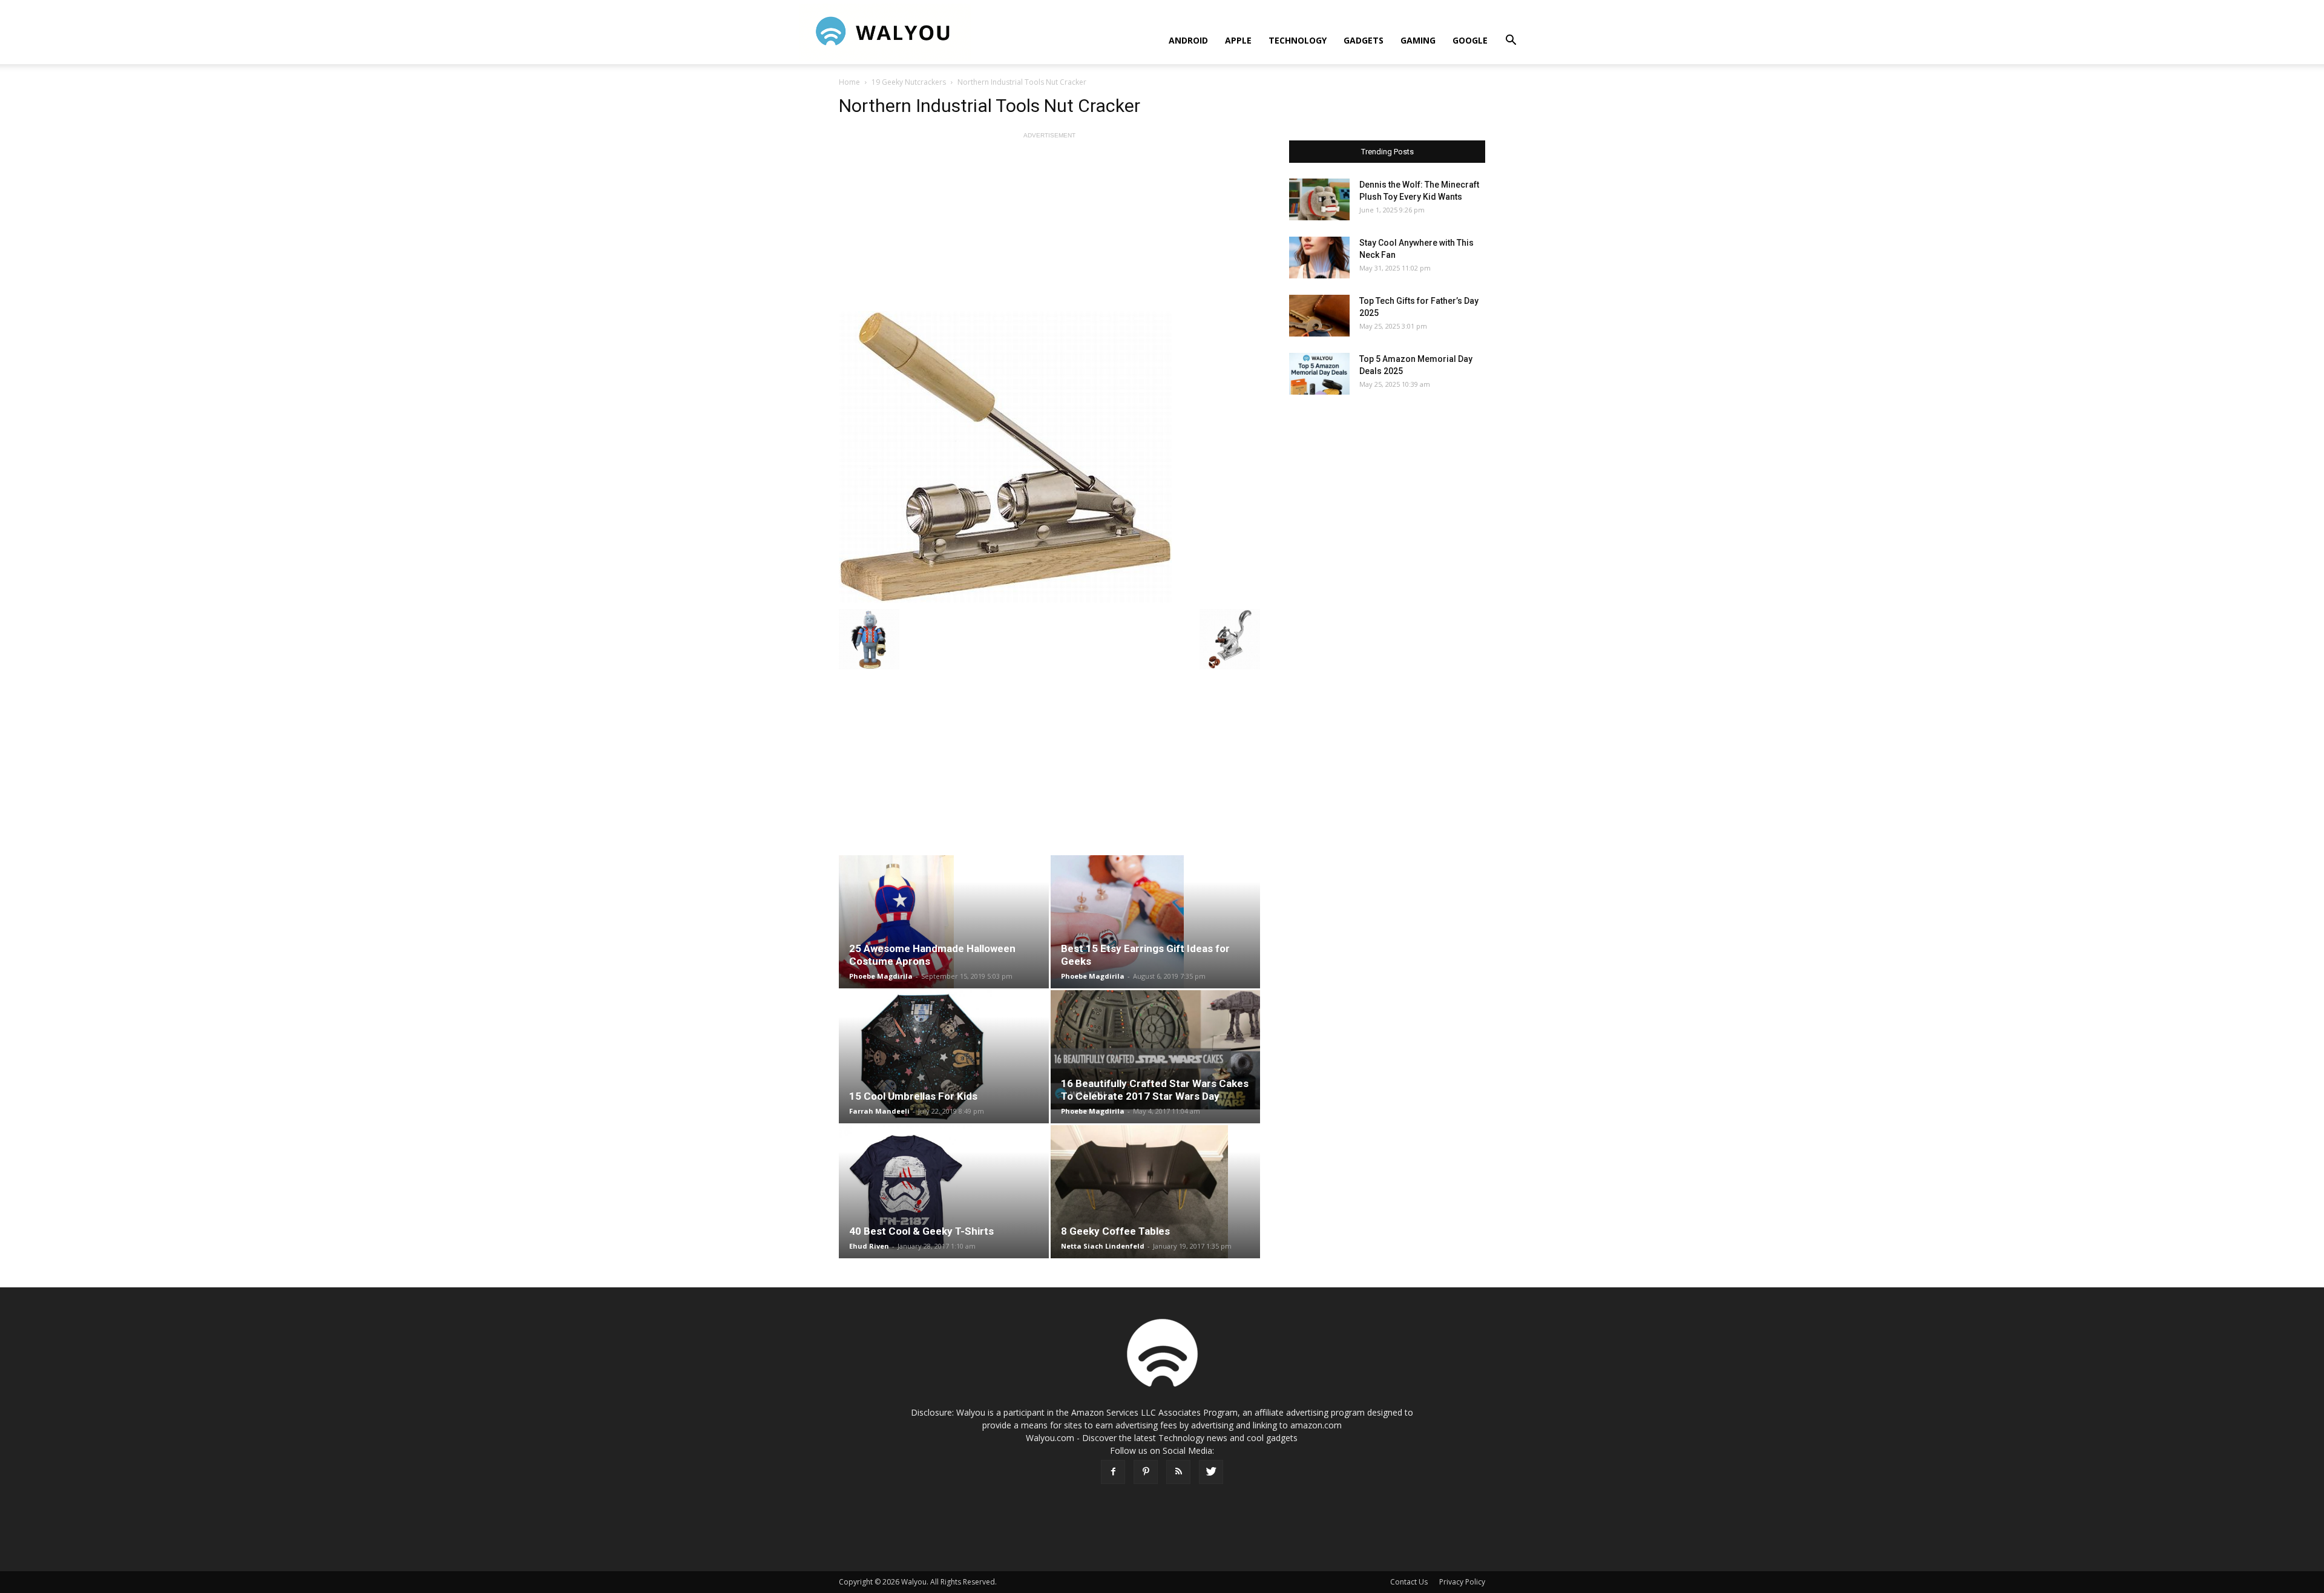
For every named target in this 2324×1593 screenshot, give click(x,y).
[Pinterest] (1146, 1472)
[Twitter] (1211, 1472)
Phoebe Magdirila (881, 976)
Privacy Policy (1462, 1582)
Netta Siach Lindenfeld (1103, 1246)
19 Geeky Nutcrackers (909, 82)
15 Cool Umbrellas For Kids (913, 1096)
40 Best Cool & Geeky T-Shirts (921, 1231)
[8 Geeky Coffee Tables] (1156, 1192)
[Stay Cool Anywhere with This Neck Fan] (1319, 258)
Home (849, 82)
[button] (1511, 41)
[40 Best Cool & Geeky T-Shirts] (944, 1192)
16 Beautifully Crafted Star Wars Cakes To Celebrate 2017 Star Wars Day (1155, 1090)
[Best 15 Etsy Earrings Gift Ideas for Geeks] (1156, 922)
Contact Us (1409, 1582)
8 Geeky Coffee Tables (1115, 1231)
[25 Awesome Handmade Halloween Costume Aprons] (944, 922)
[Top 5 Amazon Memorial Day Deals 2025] (1319, 374)
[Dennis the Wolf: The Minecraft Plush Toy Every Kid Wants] (1319, 199)
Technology (1298, 40)
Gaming (1418, 40)
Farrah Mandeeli (879, 1111)
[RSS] (1178, 1472)
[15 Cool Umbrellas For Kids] (944, 1057)
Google (1470, 40)
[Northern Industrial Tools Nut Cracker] (1049, 457)
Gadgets (1364, 40)
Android (1188, 40)
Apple (1238, 40)
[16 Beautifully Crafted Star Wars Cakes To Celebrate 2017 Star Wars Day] (1156, 1050)
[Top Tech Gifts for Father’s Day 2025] (1319, 316)
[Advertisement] (1049, 226)
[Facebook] (1113, 1472)
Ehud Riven (869, 1246)
